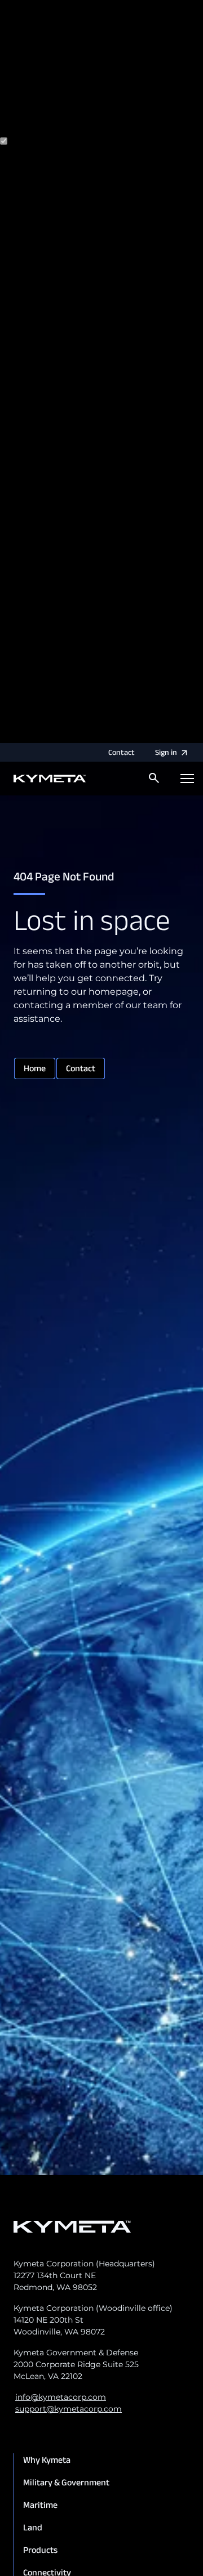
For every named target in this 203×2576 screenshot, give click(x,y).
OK (121, 736)
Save (101, 736)
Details (16, 736)
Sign (166, 752)
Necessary (53, 142)
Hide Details (61, 736)
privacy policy (67, 106)
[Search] (154, 778)
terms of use (148, 106)
